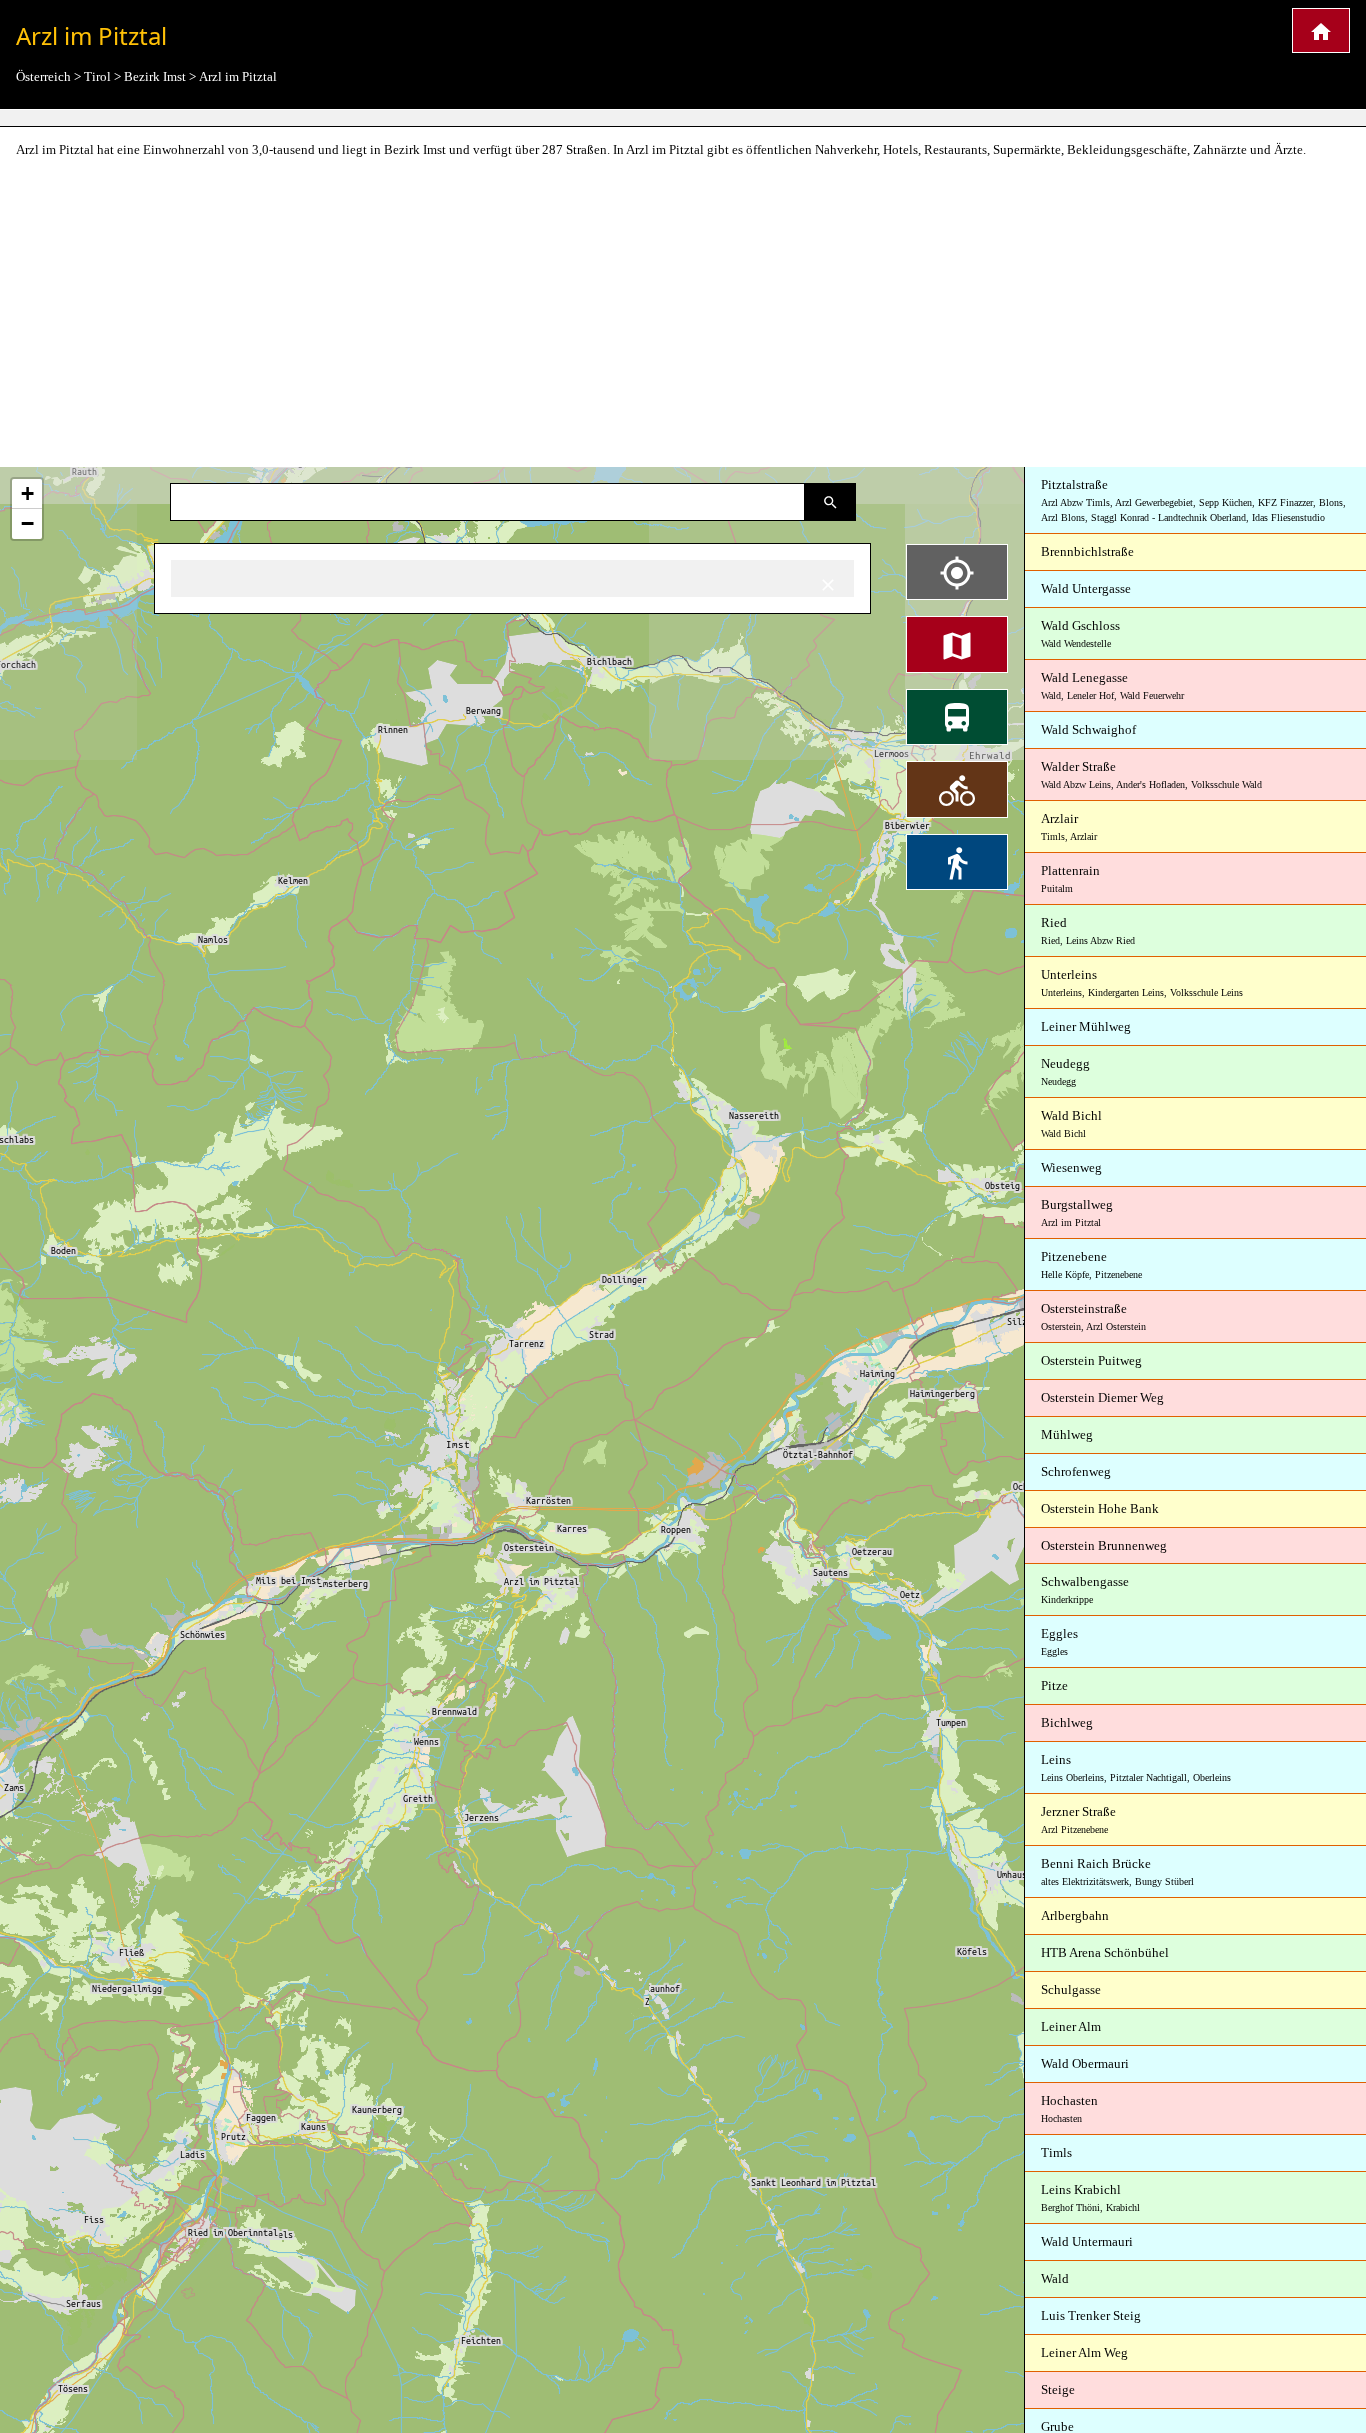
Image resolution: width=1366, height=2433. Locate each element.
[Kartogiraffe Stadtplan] (1321, 30)
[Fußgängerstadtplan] (957, 862)
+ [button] (27, 493)
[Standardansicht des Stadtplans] (957, 644)
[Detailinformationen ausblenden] (828, 583)
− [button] (27, 523)
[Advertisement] (683, 314)
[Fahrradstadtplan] (957, 789)
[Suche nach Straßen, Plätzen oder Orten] (830, 502)
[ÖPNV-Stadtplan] (957, 717)
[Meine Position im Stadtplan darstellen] (957, 572)
